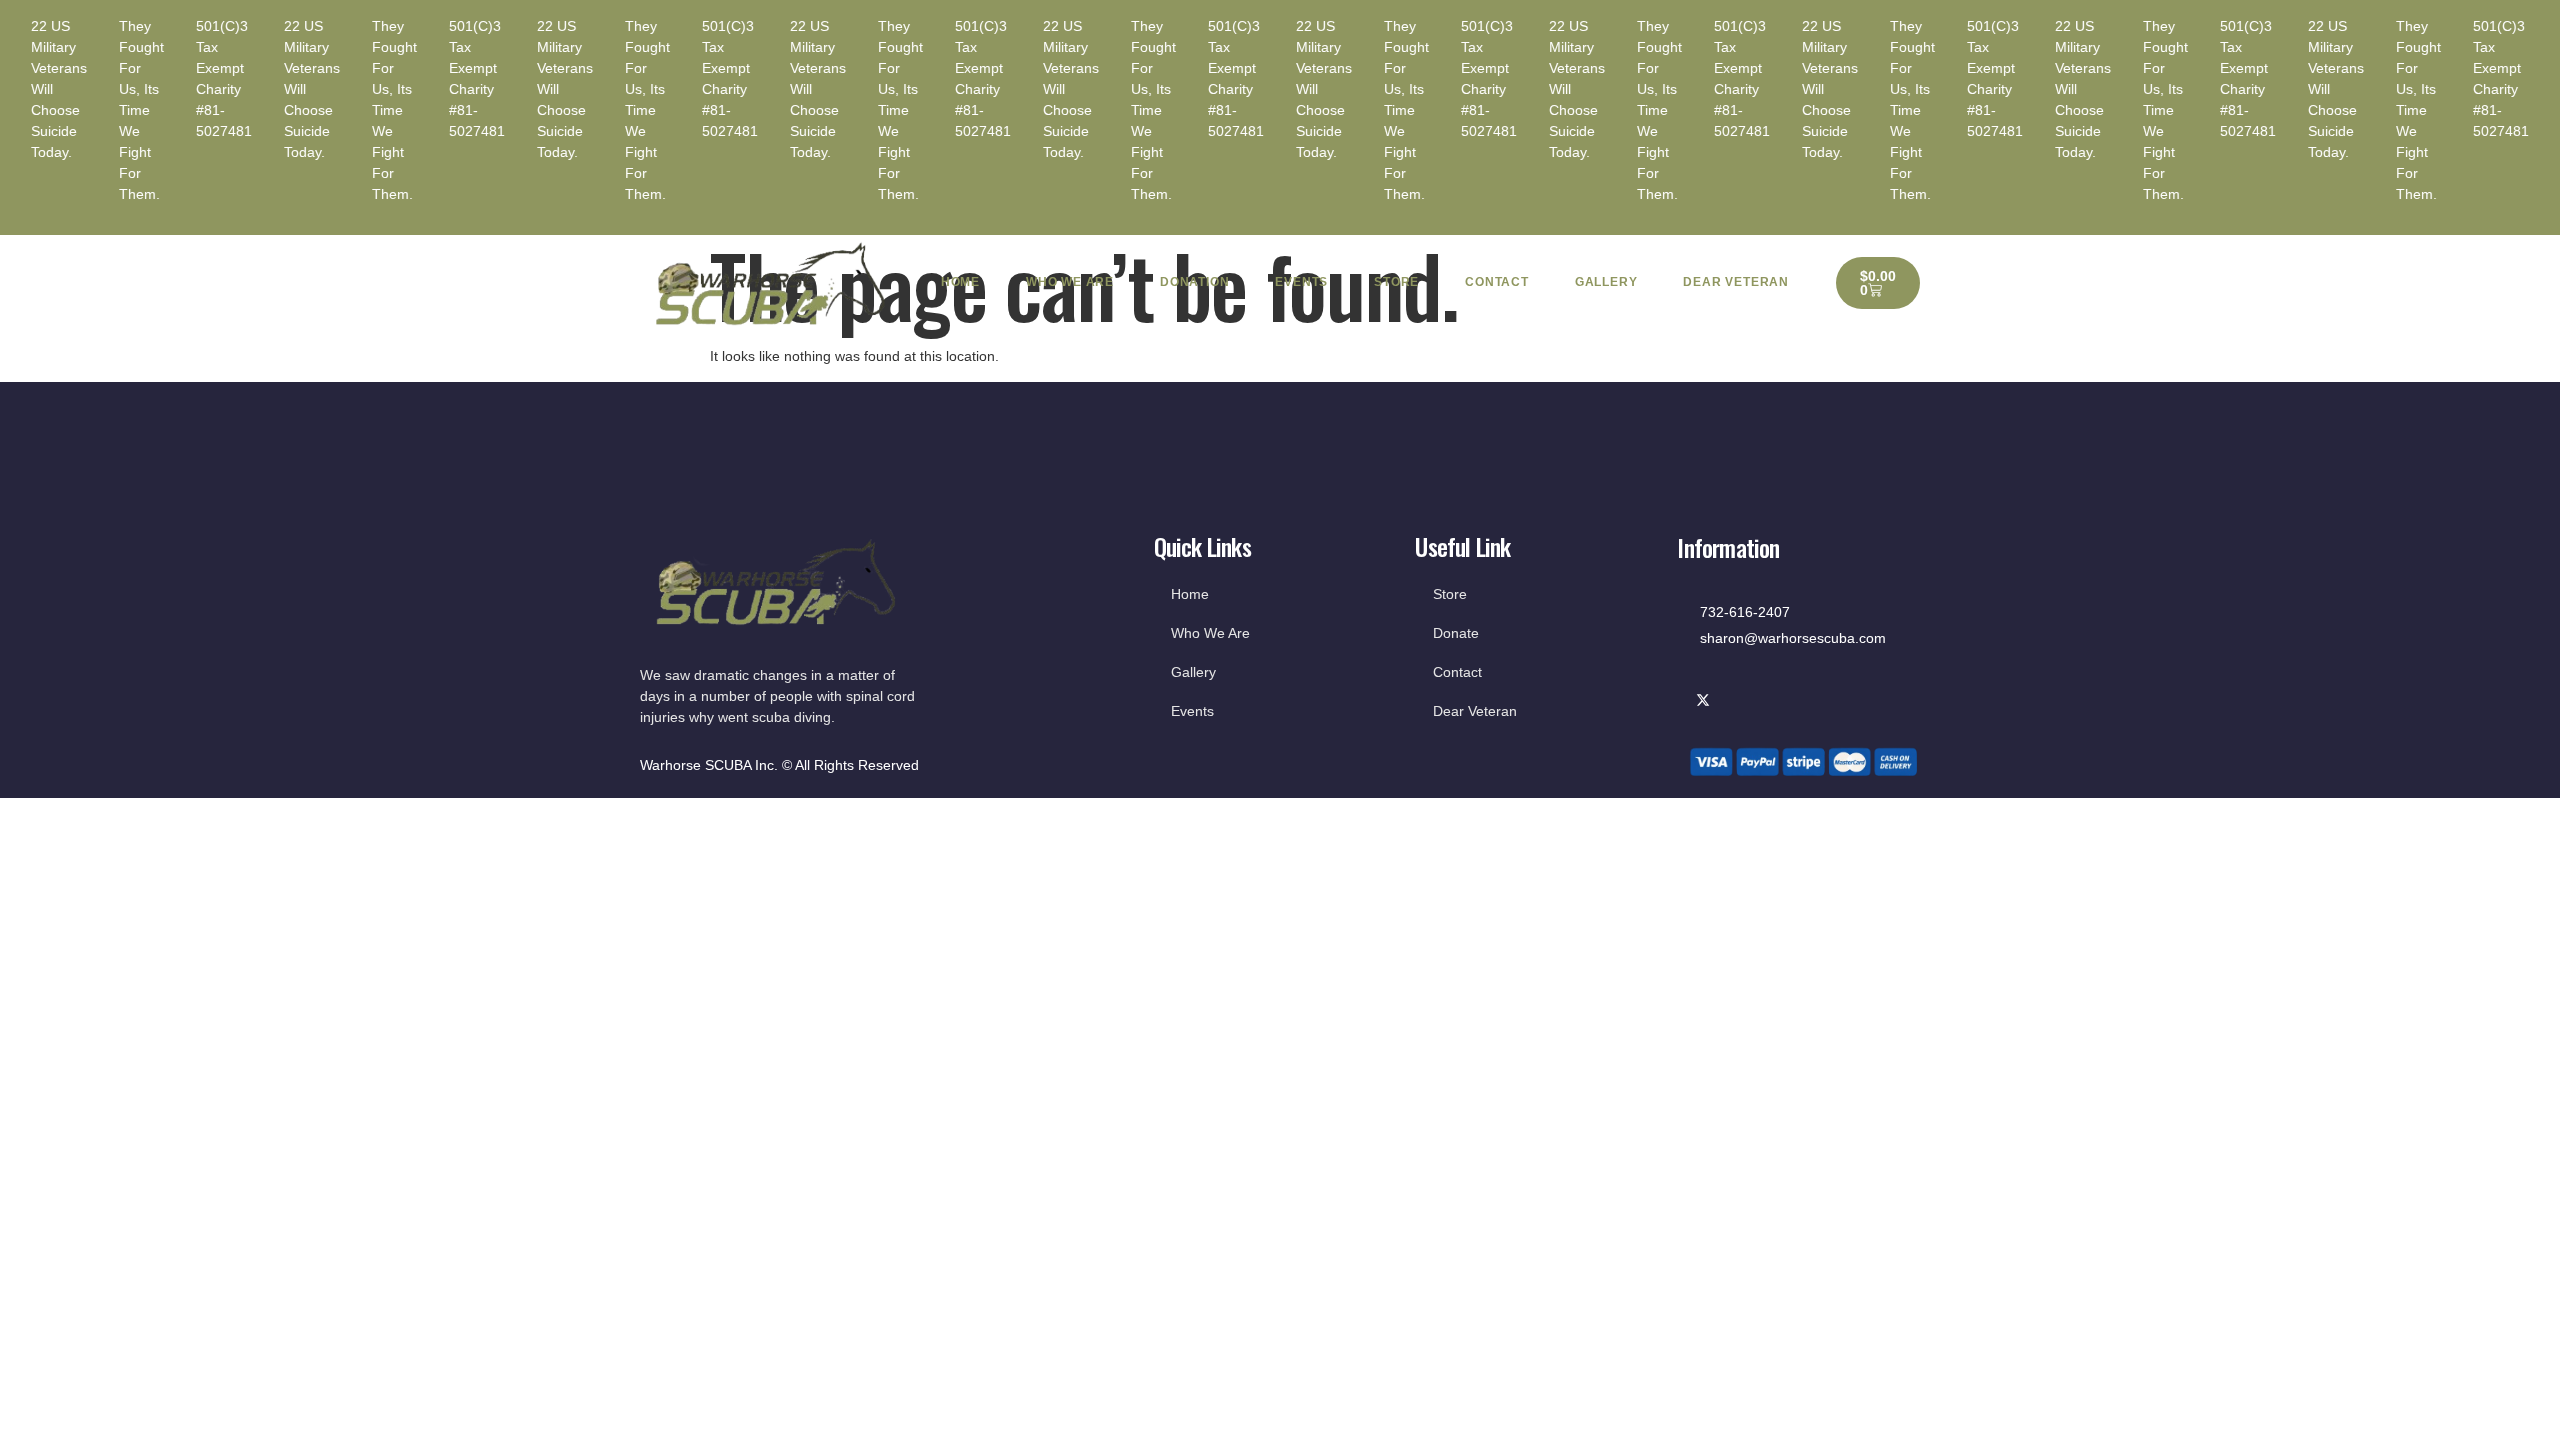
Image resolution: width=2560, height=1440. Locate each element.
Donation (1194, 282)
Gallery (1606, 282)
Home (960, 282)
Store (1396, 282)
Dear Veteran (1736, 282)
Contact (1497, 282)
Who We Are (1070, 282)
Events (1301, 282)
